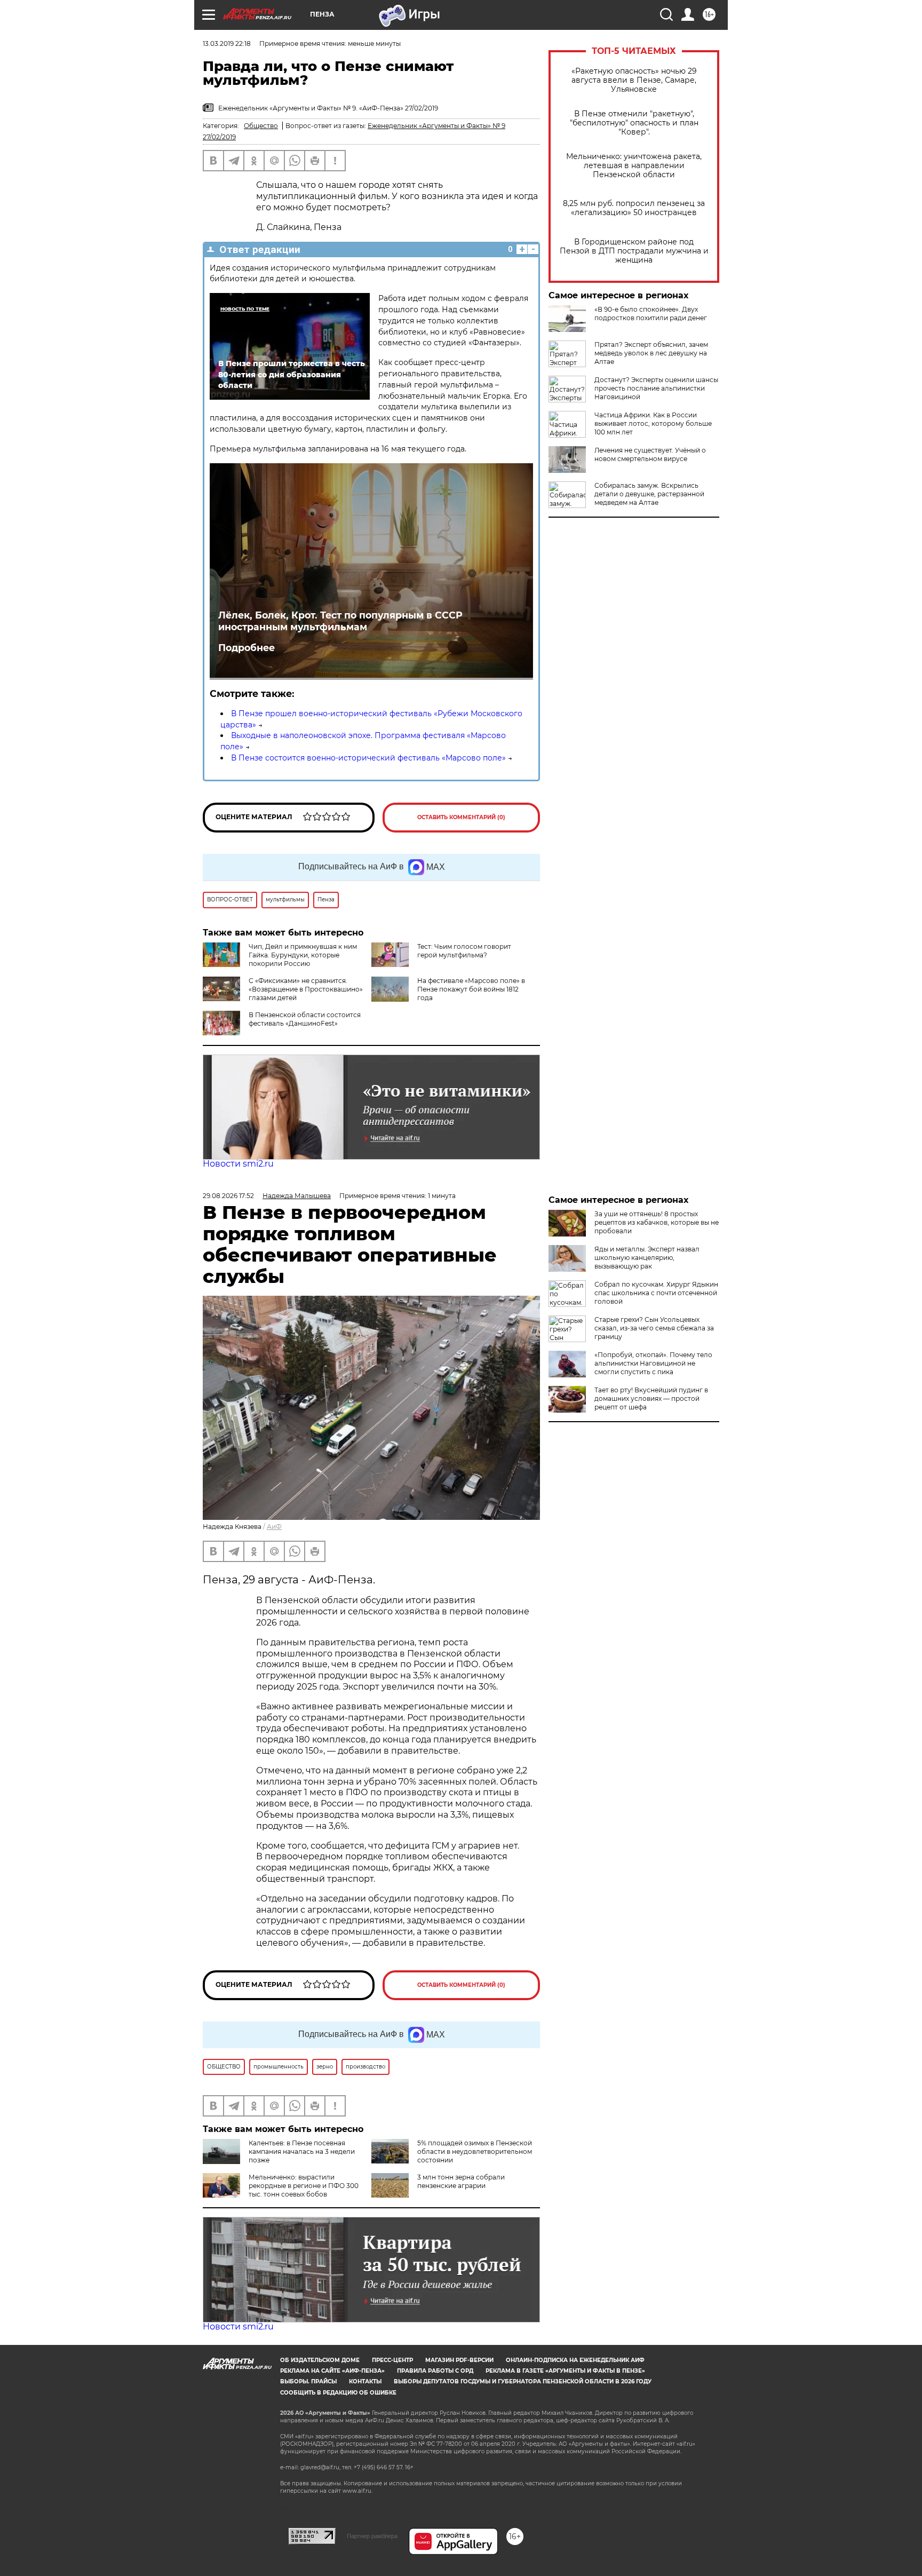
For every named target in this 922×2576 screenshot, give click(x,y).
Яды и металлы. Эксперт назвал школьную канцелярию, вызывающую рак (647, 1258)
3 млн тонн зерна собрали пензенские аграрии (461, 2181)
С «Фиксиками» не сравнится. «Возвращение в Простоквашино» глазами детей (306, 989)
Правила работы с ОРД (435, 2371)
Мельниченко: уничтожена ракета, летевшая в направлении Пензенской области (634, 166)
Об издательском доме (320, 2360)
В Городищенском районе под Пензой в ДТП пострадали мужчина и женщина (634, 251)
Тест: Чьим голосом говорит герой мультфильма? (464, 951)
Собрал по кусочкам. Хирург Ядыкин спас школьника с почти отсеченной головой (656, 1293)
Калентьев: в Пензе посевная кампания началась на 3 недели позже (302, 2151)
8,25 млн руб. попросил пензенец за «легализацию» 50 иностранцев (634, 208)
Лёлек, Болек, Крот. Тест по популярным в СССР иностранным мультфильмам (340, 621)
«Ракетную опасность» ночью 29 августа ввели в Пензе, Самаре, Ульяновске (634, 80)
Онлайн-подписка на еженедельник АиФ (575, 2360)
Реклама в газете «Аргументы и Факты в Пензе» (565, 2371)
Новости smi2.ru (238, 1164)
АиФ (274, 1527)
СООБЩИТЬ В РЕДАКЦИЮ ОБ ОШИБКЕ (338, 2393)
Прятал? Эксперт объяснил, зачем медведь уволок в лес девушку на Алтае (651, 353)
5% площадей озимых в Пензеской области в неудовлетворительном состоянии (475, 2151)
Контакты (365, 2381)
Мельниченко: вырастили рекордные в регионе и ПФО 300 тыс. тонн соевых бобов (304, 2186)
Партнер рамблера (372, 2536)
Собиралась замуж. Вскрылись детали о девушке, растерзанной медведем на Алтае (649, 494)
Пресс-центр (392, 2360)
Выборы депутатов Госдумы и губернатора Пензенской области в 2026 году (523, 2381)
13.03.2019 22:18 (227, 43)
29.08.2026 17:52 (228, 1196)
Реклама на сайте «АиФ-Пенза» (332, 2371)
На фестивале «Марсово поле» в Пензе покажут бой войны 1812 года (471, 989)
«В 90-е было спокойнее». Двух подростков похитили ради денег (651, 314)
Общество (261, 126)
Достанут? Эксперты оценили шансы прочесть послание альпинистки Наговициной (656, 388)
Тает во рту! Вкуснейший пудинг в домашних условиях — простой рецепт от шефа (651, 1398)
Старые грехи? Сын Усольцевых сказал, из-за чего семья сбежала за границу (654, 1328)
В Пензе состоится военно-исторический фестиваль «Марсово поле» (368, 758)
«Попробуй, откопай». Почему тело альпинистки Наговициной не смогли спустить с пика (653, 1363)
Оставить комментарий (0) (461, 817)
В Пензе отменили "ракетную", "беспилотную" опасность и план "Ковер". (634, 123)
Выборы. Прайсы (308, 2381)
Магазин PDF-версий (459, 2360)
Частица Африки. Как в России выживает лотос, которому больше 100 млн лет (653, 423)
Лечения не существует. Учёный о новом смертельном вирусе (650, 454)
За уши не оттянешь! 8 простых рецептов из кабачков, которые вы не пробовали (657, 1222)
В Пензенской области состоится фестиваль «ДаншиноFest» (305, 1019)
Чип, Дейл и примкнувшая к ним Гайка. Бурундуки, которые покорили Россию (303, 955)
